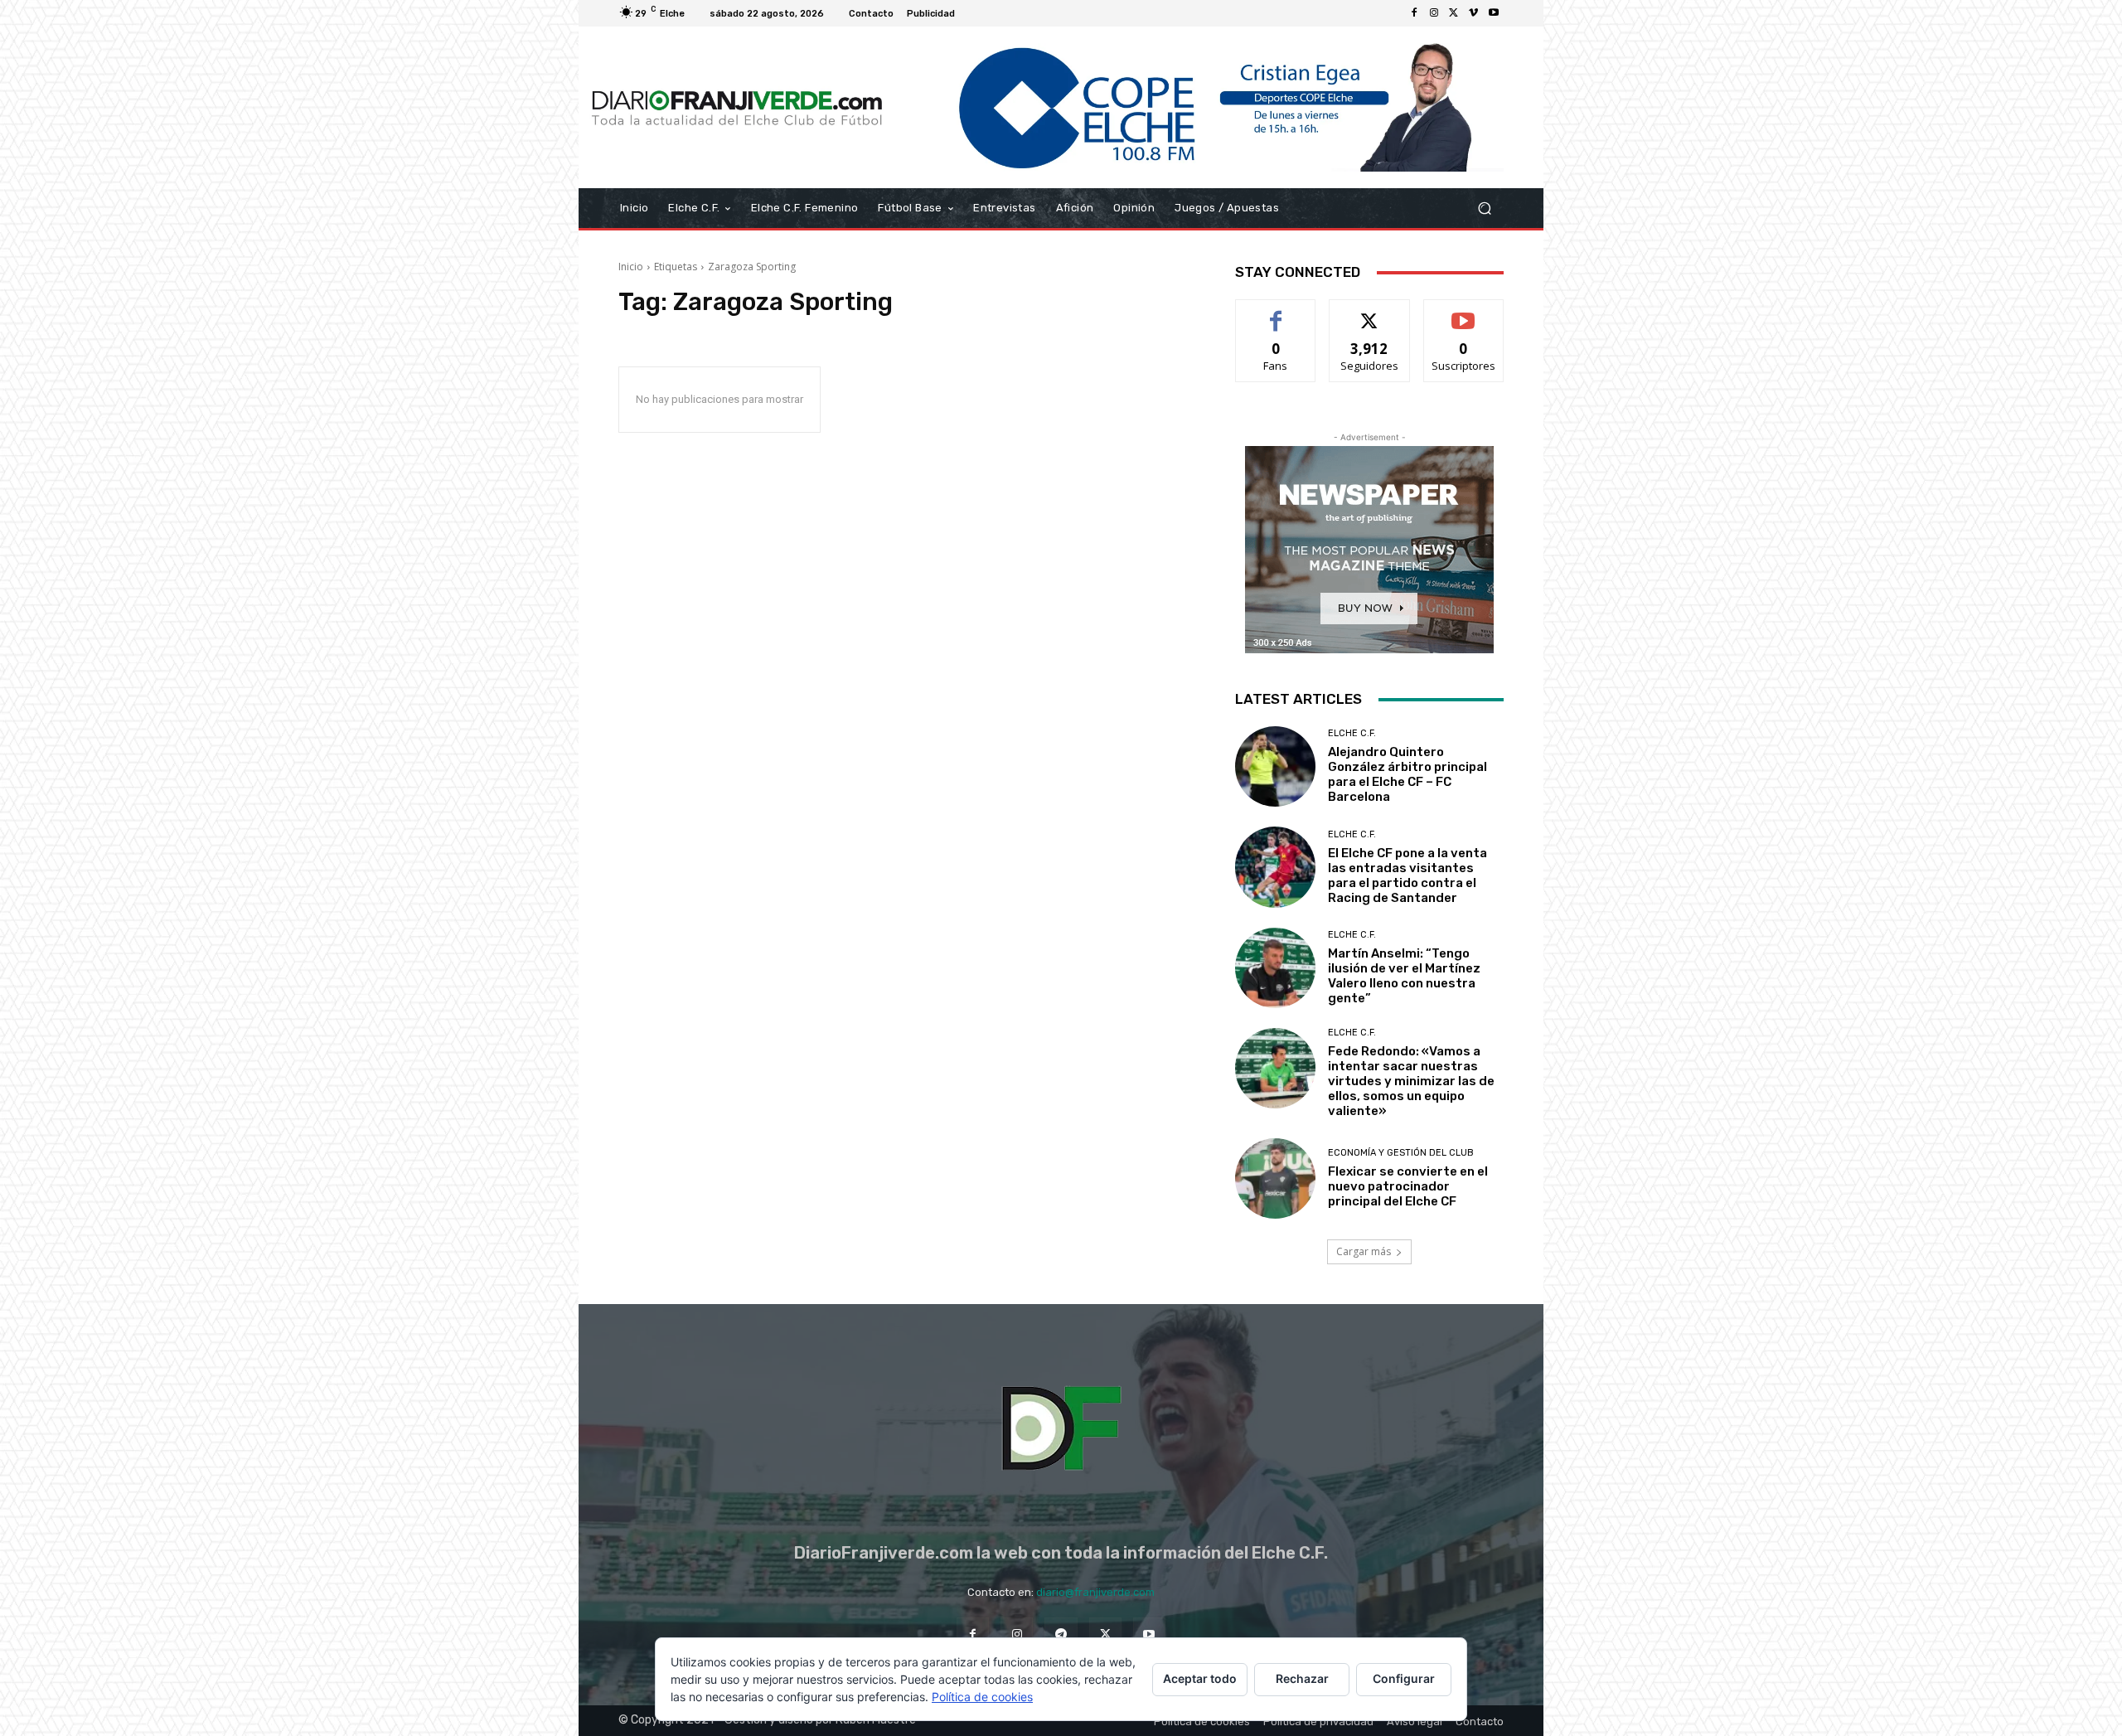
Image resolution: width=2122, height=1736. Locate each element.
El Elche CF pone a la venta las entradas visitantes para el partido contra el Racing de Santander (1407, 875)
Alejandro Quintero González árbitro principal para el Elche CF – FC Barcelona (1407, 774)
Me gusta (1276, 312)
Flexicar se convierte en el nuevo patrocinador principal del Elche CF (1408, 1186)
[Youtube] (1494, 13)
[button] (1484, 209)
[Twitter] (1454, 13)
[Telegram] (1061, 1634)
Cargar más (1364, 1251)
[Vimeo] (1474, 13)
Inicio (631, 267)
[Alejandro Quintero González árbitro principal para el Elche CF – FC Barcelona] (1275, 766)
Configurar (1404, 1678)
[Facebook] (1414, 13)
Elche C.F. (1352, 733)
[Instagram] (1434, 13)
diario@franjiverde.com (1095, 1592)
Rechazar (1302, 1678)
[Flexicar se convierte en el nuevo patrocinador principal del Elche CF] (1275, 1178)
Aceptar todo (1200, 1678)
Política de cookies (982, 1697)
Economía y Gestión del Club (1401, 1153)
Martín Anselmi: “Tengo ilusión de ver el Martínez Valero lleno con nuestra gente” (1404, 976)
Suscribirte (1463, 312)
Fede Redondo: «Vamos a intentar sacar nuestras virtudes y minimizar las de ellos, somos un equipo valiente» (1411, 1081)
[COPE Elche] (1200, 107)
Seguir (1370, 312)
